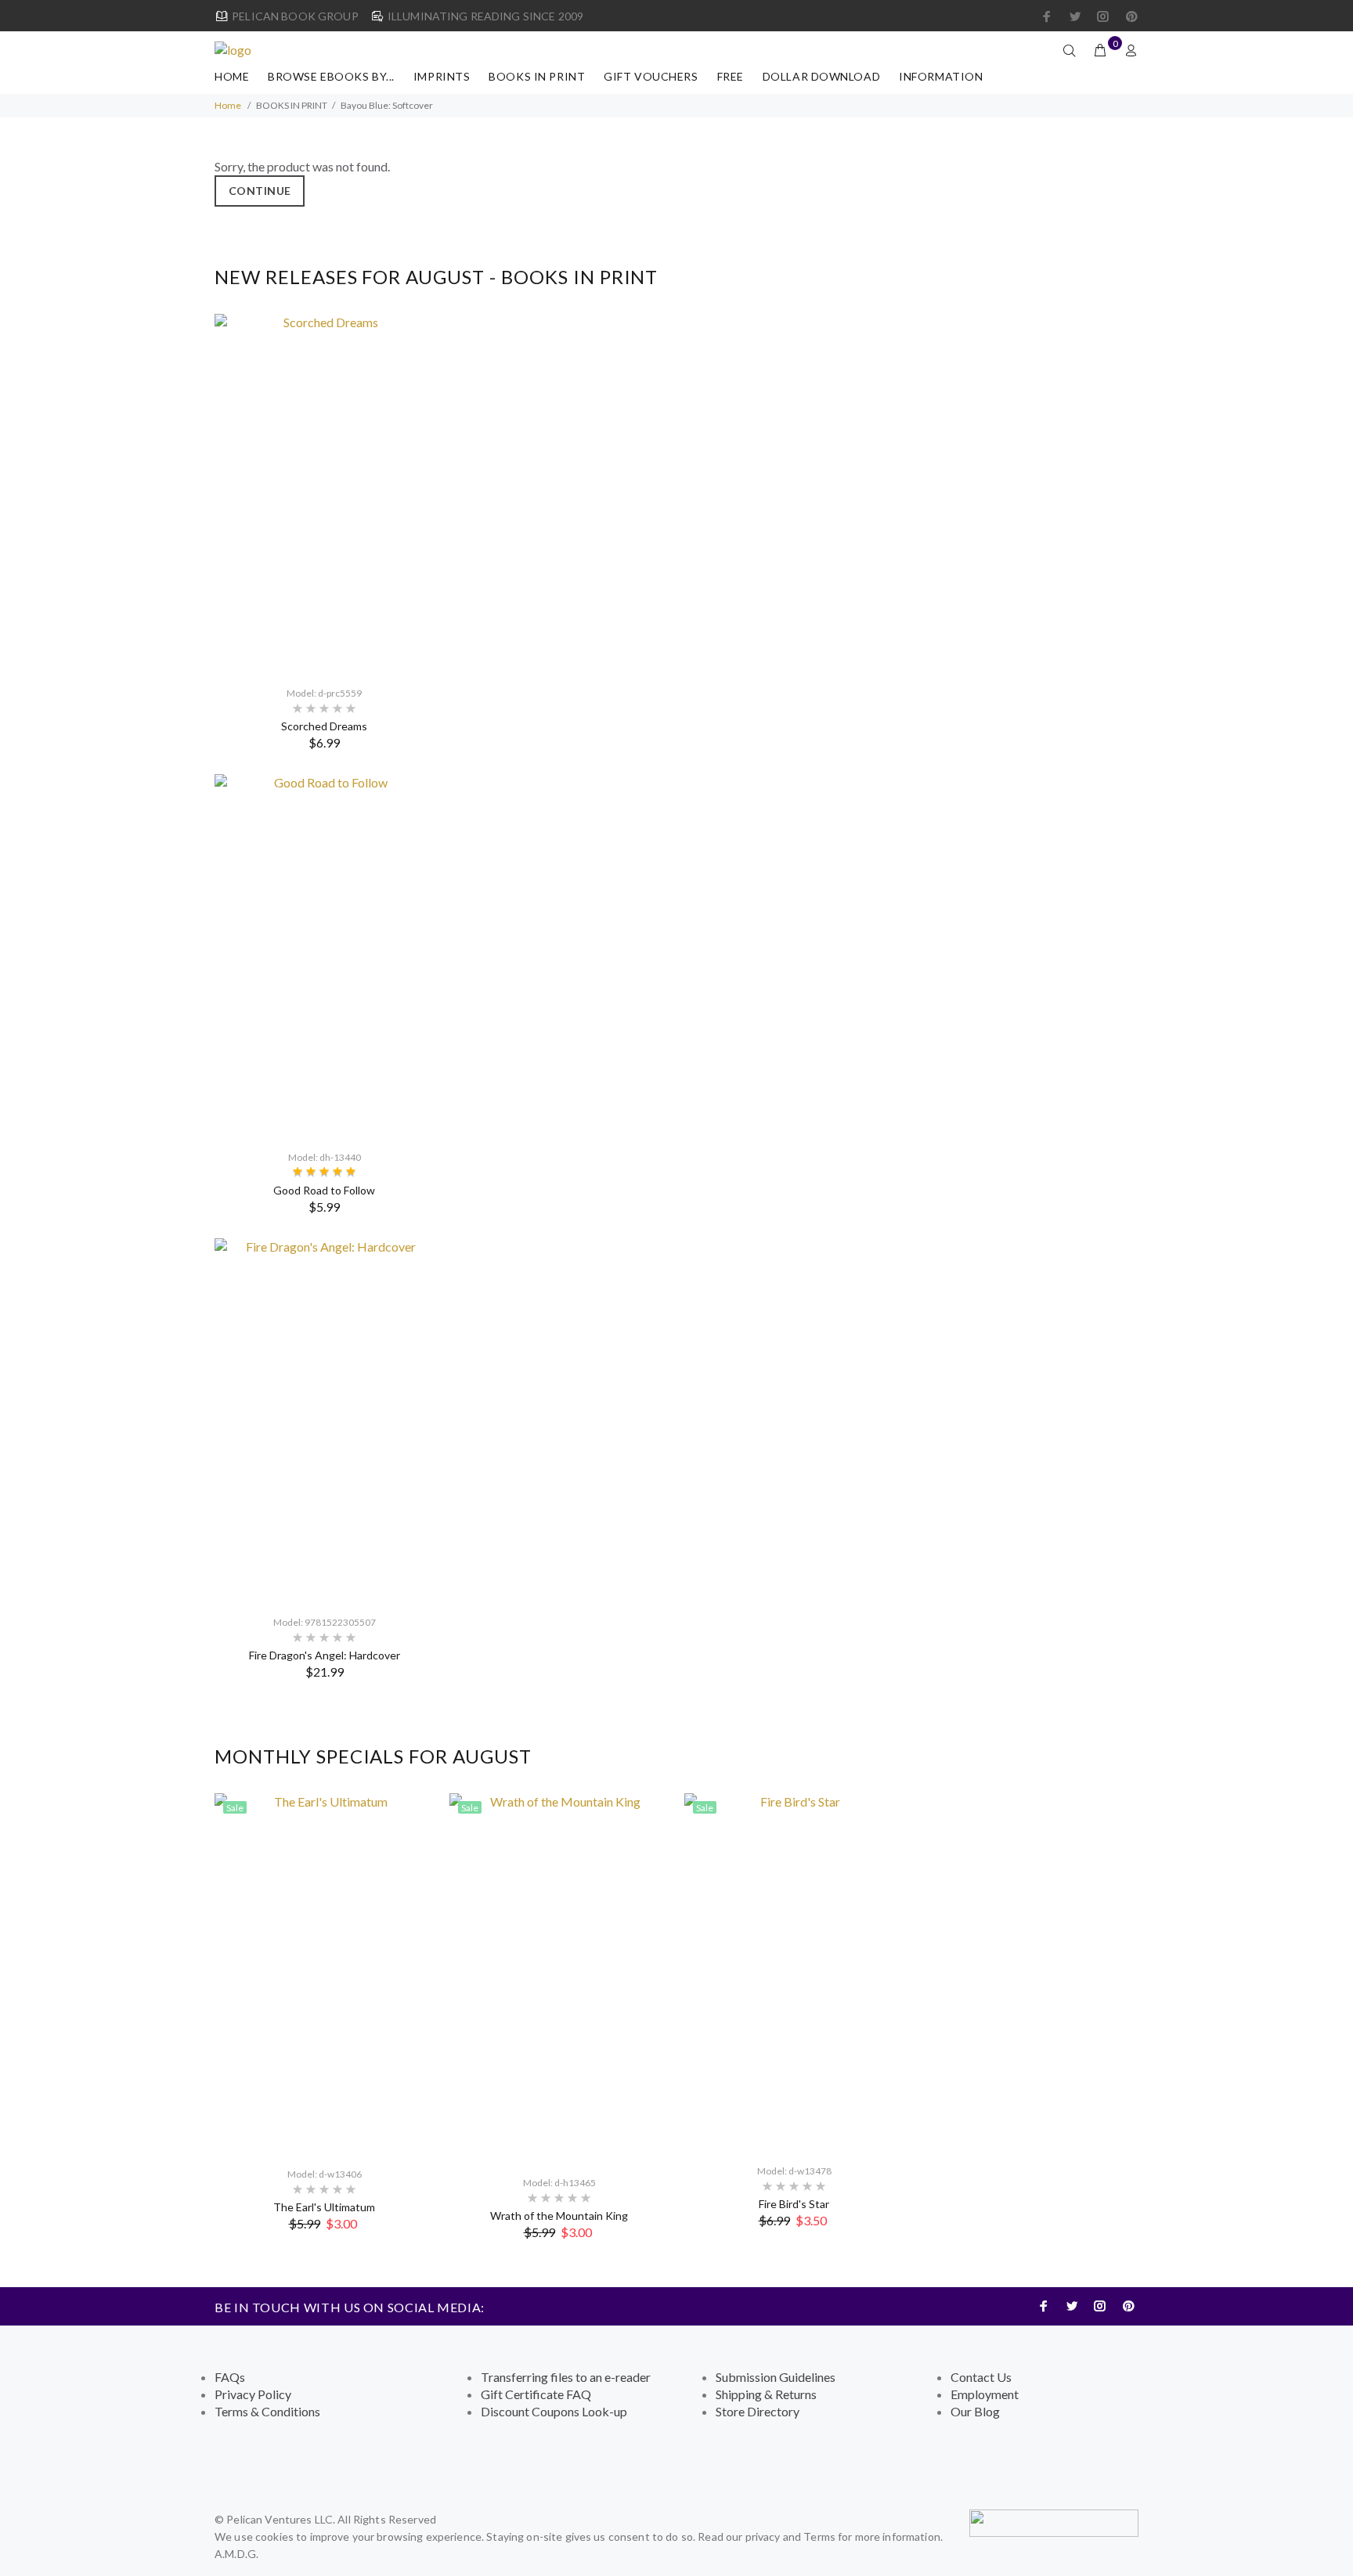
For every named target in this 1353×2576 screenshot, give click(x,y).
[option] (324, 1009)
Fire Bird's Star (794, 2204)
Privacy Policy (253, 2394)
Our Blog (975, 2411)
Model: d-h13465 (559, 2183)
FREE (731, 76)
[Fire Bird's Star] (794, 1971)
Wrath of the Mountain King (559, 2216)
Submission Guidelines (776, 2377)
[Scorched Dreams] (324, 493)
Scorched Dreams (324, 726)
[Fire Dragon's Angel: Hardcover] (324, 1420)
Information (941, 76)
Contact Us (981, 2377)
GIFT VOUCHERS (651, 76)
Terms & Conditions (267, 2411)
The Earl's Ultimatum (324, 2207)
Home (232, 76)
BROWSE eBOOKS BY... (331, 76)
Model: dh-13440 (325, 1157)
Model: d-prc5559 (324, 693)
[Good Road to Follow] (324, 955)
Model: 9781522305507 (325, 1622)
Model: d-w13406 (325, 2174)
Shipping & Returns (766, 2394)
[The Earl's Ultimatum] (324, 1973)
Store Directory (758, 2411)
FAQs (230, 2377)
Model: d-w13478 (794, 2171)
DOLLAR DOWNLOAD (821, 76)
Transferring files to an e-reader (566, 2377)
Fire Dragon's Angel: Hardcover (325, 1655)
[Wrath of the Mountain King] (559, 1977)
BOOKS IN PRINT (537, 76)
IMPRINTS (442, 76)
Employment (985, 2394)
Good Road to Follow (324, 1190)
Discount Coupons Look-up (554, 2411)
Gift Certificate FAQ (536, 2394)
